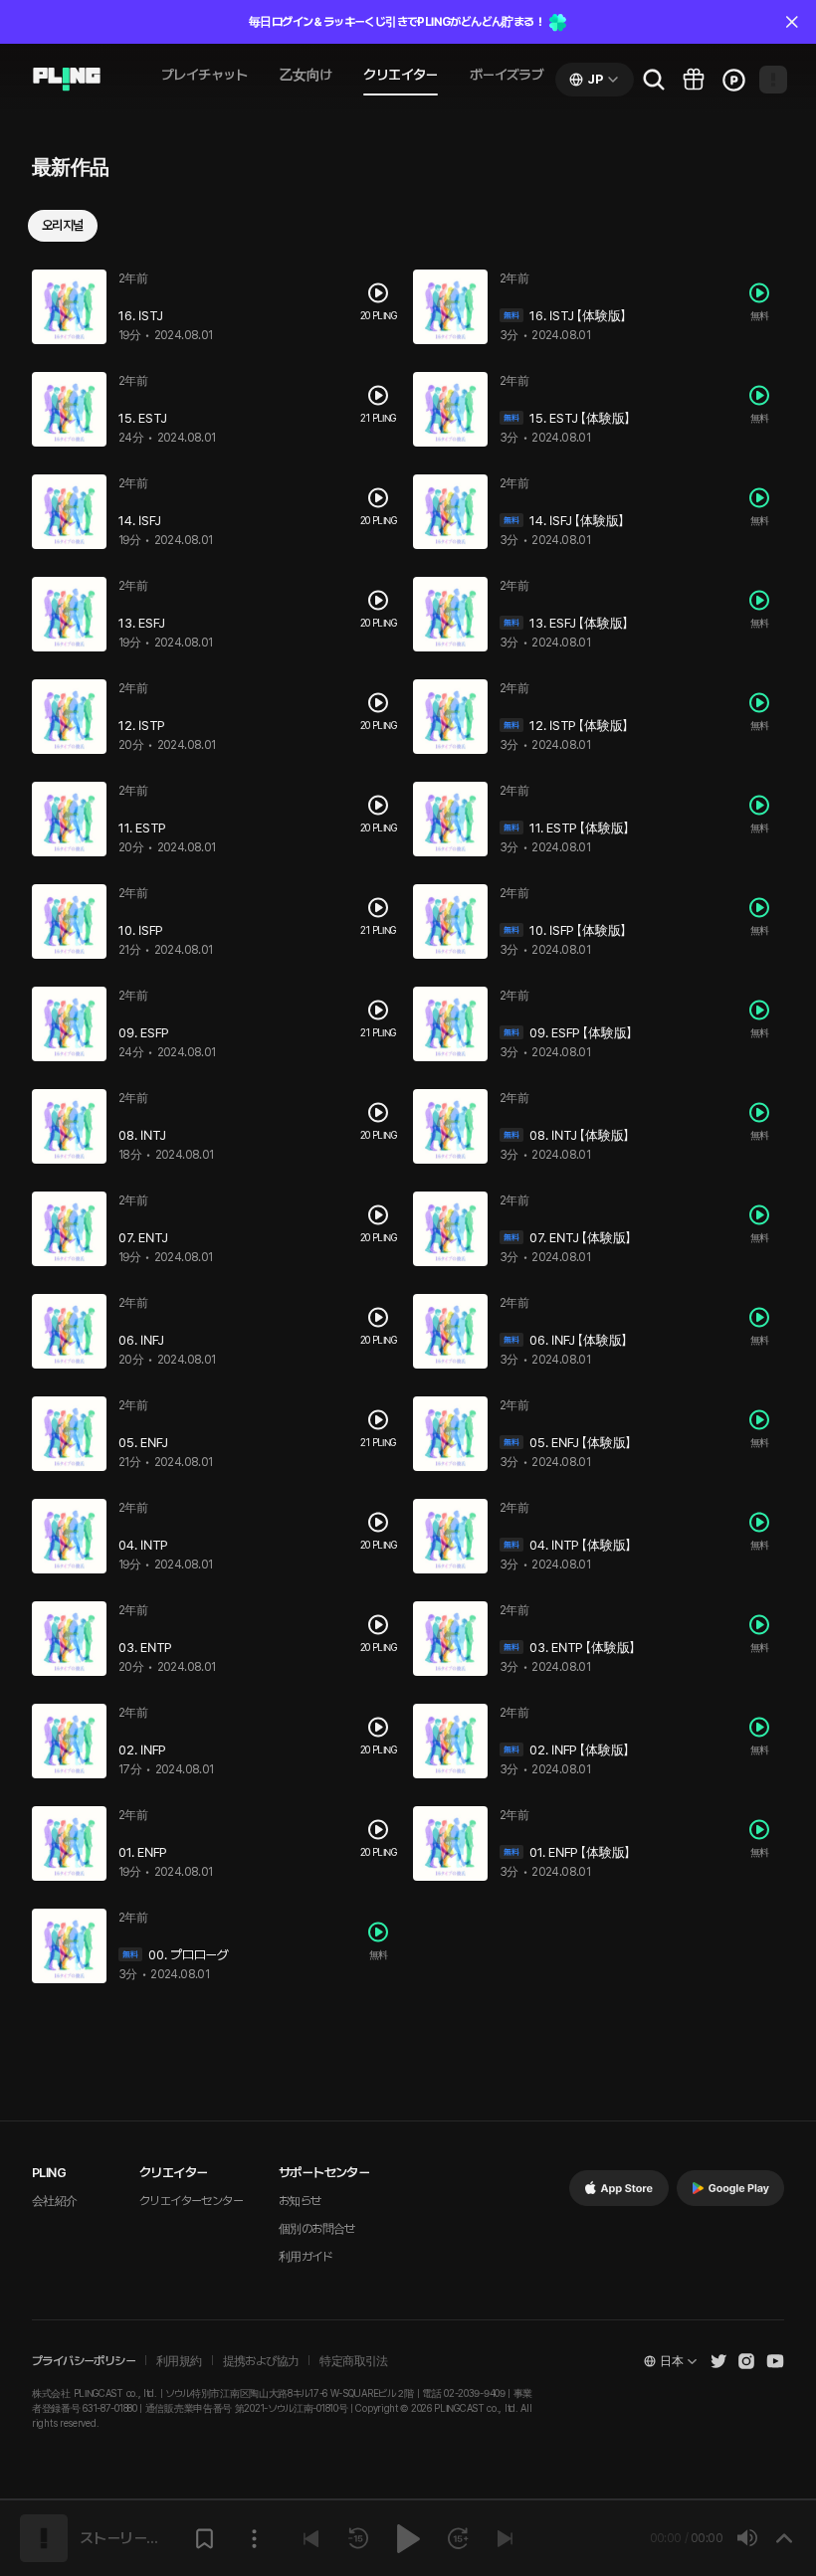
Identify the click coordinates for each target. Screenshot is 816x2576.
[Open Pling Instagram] (746, 2361)
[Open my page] (773, 80)
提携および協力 (261, 2361)
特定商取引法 (353, 2361)
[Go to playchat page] (67, 80)
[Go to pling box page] (694, 80)
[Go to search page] (654, 80)
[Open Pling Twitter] (718, 2361)
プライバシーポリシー (84, 2361)
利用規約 (179, 2361)
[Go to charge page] (733, 80)
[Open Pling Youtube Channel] (775, 2361)
